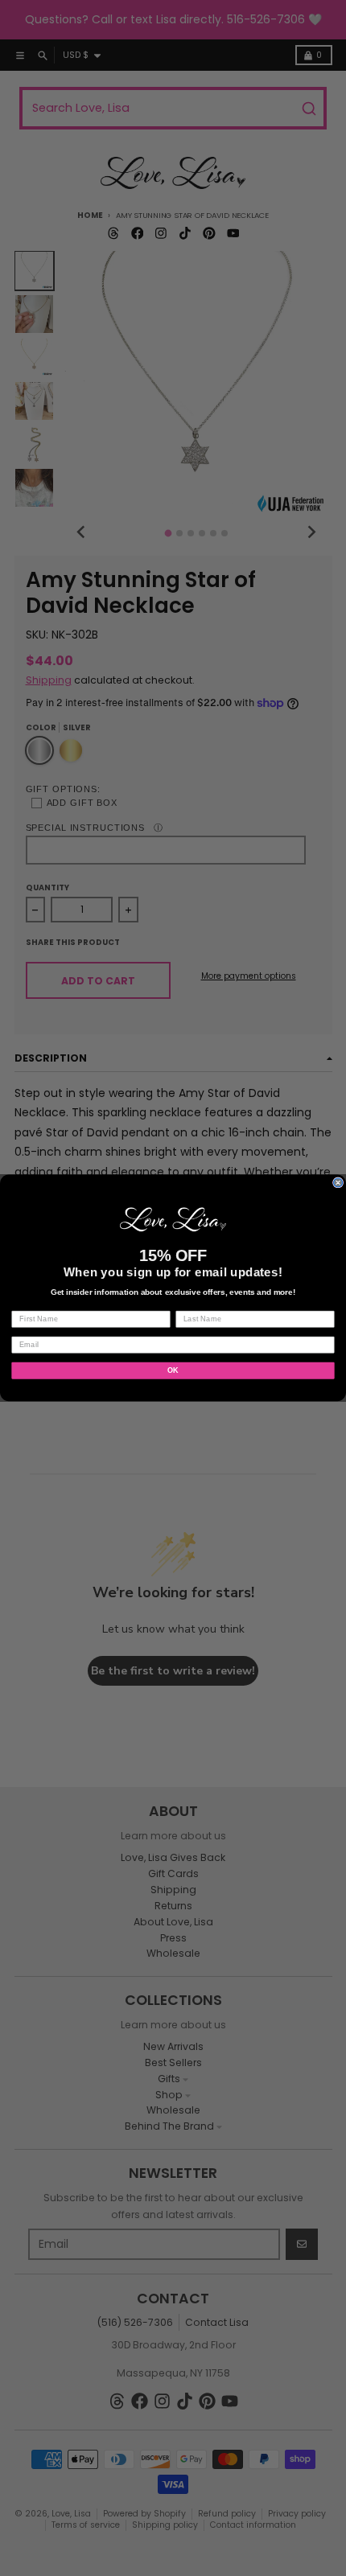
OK (173, 1370)
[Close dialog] (338, 1183)
